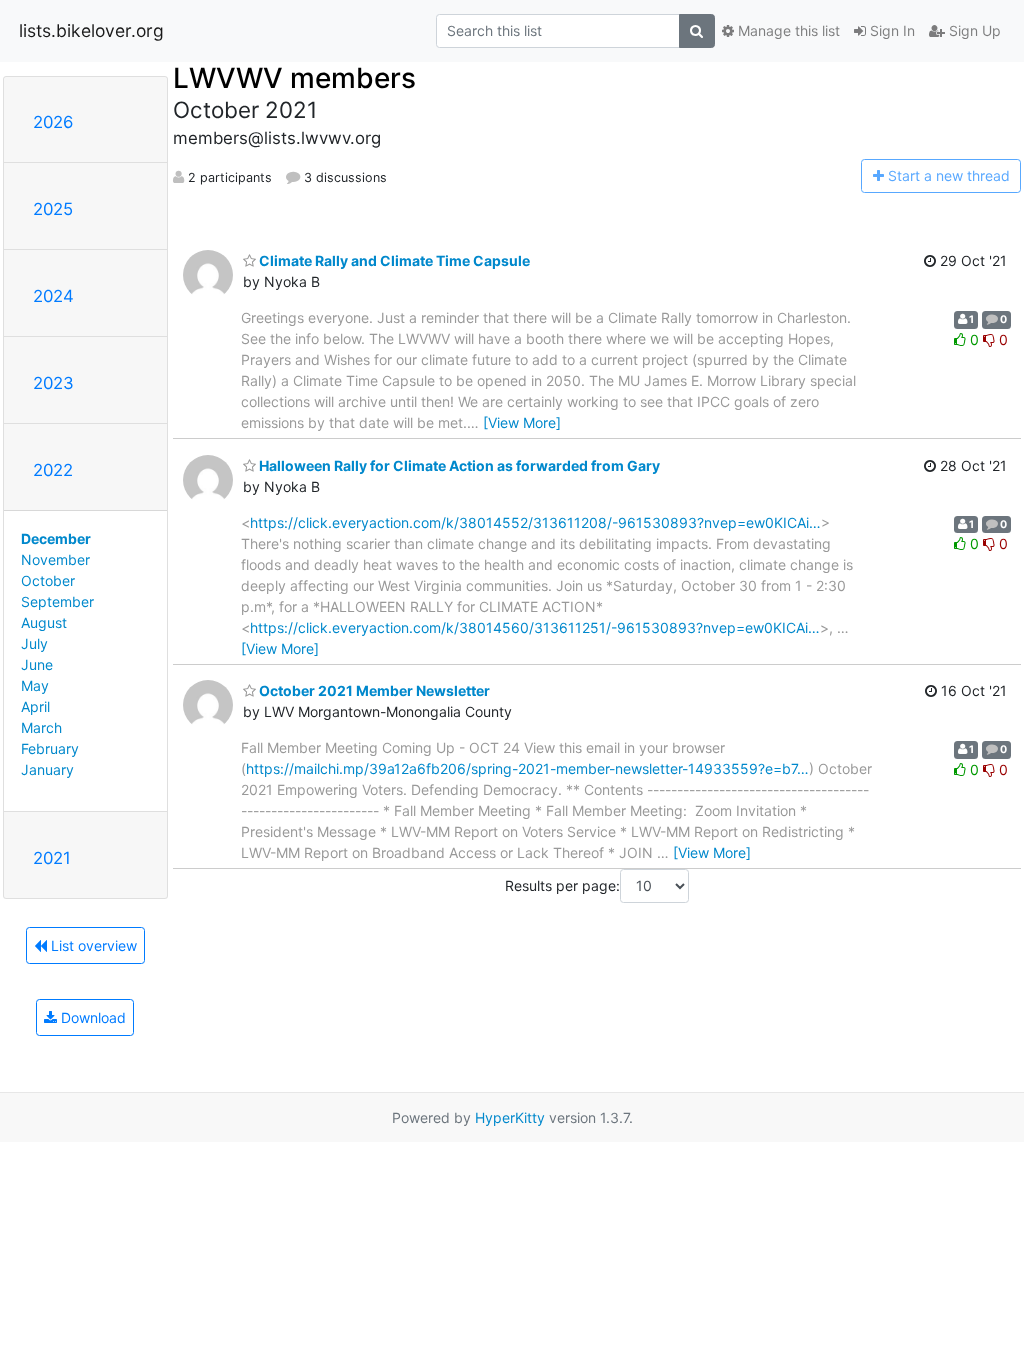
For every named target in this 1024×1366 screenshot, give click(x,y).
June (37, 664)
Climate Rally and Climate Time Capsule (393, 260)
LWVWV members (294, 78)
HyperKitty (510, 1117)
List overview (92, 945)
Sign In (890, 30)
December (56, 538)
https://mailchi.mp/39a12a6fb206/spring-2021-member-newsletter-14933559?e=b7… (527, 768)
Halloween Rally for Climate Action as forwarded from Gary (458, 465)
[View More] (522, 422)
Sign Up (973, 30)
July (34, 643)
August (44, 622)
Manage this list (787, 30)
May (35, 685)
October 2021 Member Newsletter (373, 690)
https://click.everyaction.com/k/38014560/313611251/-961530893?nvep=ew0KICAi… (535, 627)
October (48, 580)
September (57, 601)
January (47, 769)
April (35, 706)
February (50, 748)
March (41, 727)
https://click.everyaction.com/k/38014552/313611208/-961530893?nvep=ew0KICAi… (535, 522)
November (55, 559)
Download (91, 1017)
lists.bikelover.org (91, 30)
